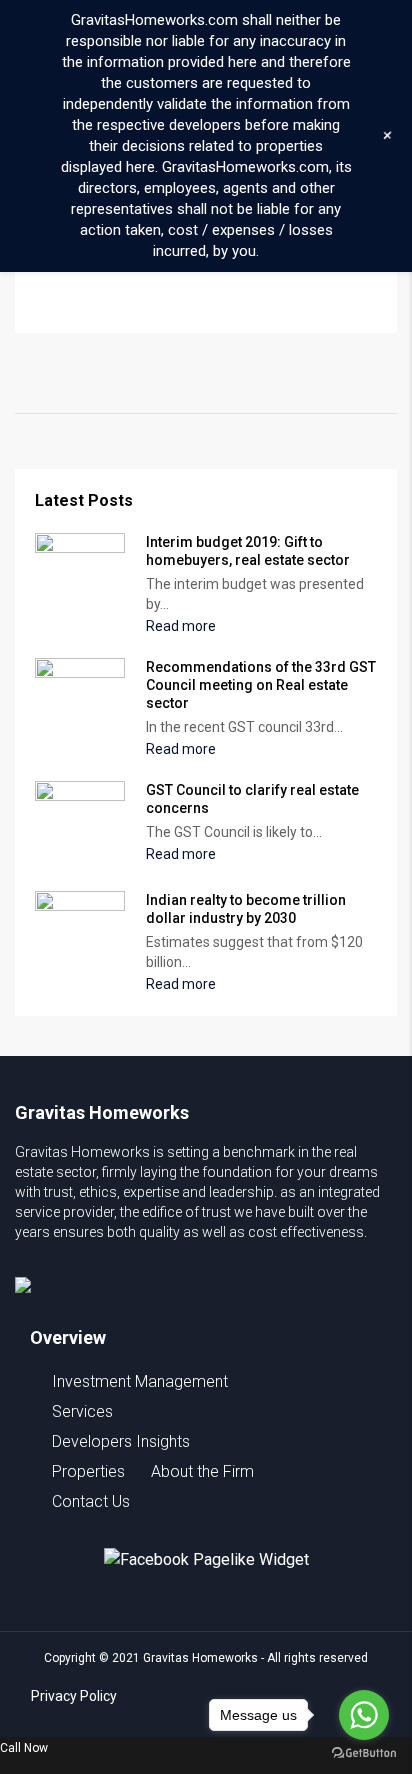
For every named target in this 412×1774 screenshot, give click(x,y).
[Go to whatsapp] (364, 1715)
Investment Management (140, 1381)
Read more (182, 626)
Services (82, 1411)
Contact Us (91, 1501)
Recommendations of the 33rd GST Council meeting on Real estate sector (261, 685)
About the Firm (202, 1471)
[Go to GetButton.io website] (364, 1753)
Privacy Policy (74, 1696)
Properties (88, 1471)
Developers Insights (121, 1441)
